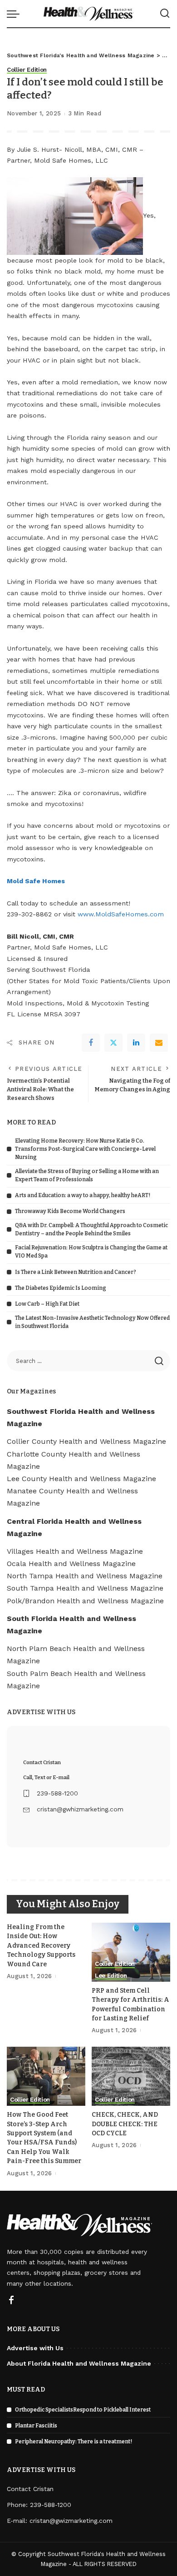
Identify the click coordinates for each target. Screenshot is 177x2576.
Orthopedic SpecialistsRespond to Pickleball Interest (83, 2410)
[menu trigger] (15, 14)
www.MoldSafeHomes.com (121, 914)
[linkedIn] (136, 1043)
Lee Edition (111, 1976)
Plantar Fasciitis (36, 2426)
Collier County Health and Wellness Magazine (86, 1441)
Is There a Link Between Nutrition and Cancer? (76, 1272)
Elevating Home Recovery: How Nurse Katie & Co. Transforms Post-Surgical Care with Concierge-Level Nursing (85, 1149)
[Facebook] (91, 1043)
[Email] (159, 1043)
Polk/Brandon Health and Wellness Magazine (85, 1601)
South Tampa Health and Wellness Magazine (85, 1588)
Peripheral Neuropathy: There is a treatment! (74, 2442)
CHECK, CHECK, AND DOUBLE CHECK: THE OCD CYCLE (125, 2124)
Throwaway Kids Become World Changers (70, 1211)
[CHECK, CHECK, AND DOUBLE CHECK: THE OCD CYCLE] (131, 2076)
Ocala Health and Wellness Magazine (71, 1564)
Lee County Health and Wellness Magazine (81, 1479)
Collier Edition (27, 70)
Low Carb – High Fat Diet (47, 1304)
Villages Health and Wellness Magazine (75, 1551)
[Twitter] (113, 1043)
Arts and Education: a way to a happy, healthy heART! (83, 1195)
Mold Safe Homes (36, 881)
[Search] (165, 14)
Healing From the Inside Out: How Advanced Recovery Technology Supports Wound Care (41, 1946)
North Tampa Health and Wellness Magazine (85, 1576)
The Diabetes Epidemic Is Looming (61, 1288)
